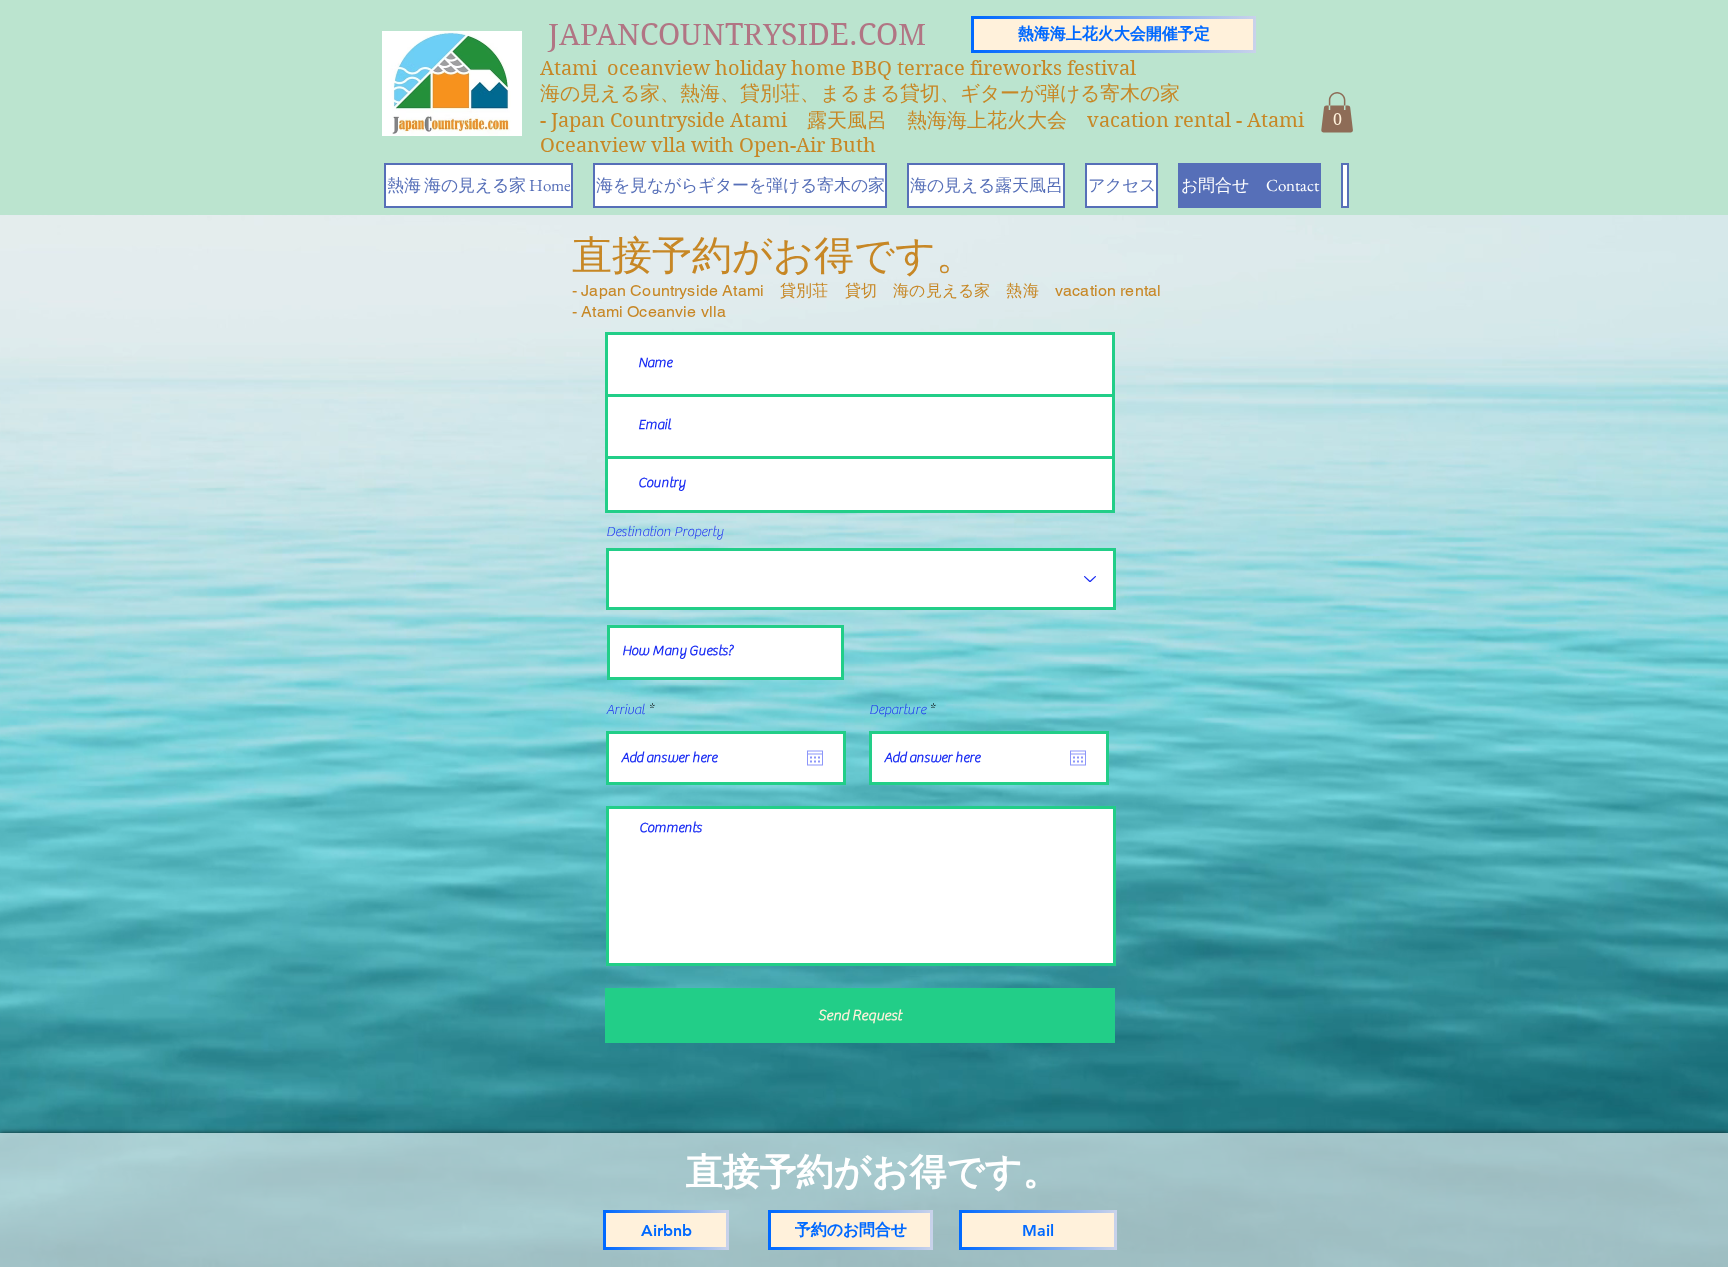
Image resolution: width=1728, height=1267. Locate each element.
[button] (1337, 112)
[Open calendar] (815, 758)
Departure (905, 710)
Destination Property (664, 532)
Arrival (633, 710)
